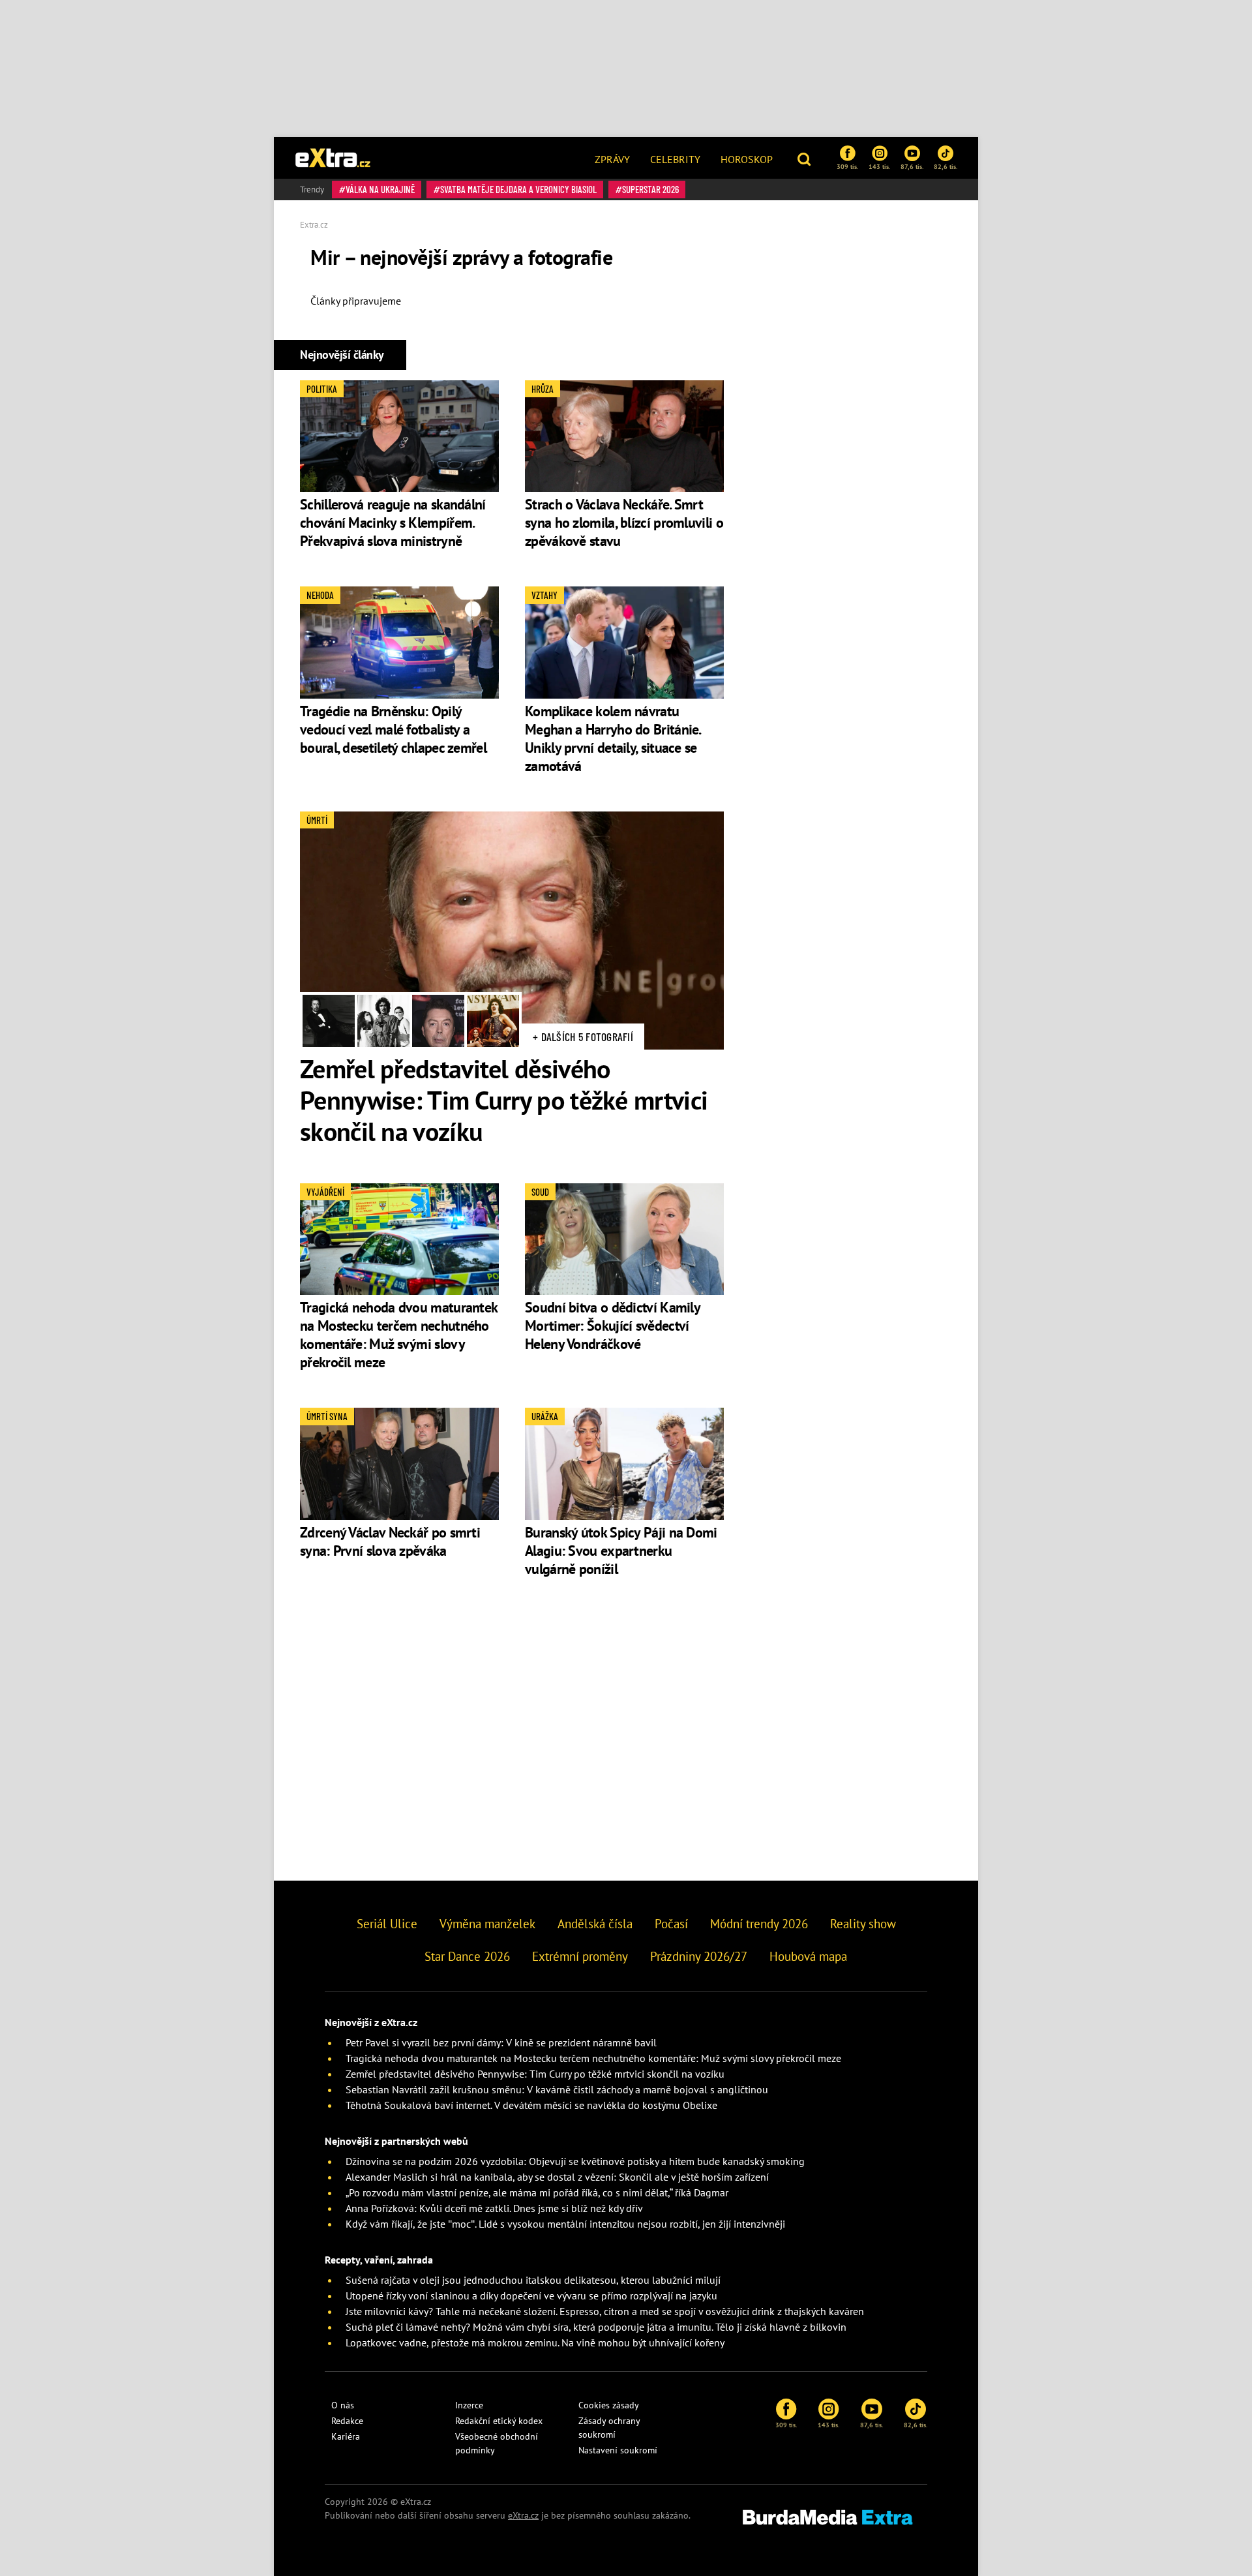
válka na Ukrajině (380, 189)
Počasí (671, 1924)
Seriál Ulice (387, 1924)
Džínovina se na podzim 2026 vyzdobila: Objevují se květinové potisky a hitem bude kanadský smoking (575, 2161)
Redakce (347, 2421)
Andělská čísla (595, 1924)
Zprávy (612, 159)
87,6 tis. (912, 166)
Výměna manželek (487, 1924)
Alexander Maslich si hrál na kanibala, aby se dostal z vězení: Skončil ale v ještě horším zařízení (557, 2177)
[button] (806, 158)
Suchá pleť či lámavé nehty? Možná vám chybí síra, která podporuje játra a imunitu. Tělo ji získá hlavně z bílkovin (596, 2327)
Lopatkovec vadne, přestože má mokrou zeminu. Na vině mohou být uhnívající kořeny (535, 2342)
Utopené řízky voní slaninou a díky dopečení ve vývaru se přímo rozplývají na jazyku (531, 2296)
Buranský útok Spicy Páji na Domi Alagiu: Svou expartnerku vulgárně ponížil (621, 1551)
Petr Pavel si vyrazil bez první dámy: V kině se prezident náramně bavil (501, 2042)
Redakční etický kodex (499, 2421)
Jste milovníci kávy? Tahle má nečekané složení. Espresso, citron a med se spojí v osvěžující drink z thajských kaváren (605, 2311)
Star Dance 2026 (467, 1956)
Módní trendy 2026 (759, 1924)
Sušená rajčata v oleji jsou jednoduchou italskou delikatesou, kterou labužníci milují (533, 2280)
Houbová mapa (808, 1956)
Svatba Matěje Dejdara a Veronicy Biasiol (518, 189)
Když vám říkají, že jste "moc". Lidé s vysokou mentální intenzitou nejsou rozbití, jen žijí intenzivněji (565, 2224)
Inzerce (469, 2405)
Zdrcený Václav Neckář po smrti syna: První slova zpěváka (390, 1541)
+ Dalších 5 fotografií (583, 1037)
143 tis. (879, 166)
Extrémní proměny (580, 1956)
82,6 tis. (946, 166)
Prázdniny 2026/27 (699, 1956)
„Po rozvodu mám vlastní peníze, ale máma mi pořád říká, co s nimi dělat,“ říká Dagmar (537, 2192)
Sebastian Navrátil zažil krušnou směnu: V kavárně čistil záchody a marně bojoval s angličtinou (557, 2089)
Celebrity (675, 159)
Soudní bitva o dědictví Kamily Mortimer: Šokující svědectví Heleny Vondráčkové (612, 1326)
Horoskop (747, 159)
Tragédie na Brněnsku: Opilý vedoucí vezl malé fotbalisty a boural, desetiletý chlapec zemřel (393, 729)
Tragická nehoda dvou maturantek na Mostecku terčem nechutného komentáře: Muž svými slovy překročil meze (398, 1335)
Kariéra (346, 2436)
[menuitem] (612, 158)
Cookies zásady (609, 2405)
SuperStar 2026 (650, 189)
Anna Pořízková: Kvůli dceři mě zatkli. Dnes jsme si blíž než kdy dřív (494, 2208)
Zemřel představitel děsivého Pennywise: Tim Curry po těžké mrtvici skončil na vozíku (504, 1100)
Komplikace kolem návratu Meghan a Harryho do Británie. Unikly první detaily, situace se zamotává (613, 738)
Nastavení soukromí (618, 2450)
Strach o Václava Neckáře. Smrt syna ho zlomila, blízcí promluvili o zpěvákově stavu (624, 523)
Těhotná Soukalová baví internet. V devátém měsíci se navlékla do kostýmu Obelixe (531, 2105)
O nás (343, 2405)
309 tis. (847, 166)
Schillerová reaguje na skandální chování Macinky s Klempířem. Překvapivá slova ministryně (393, 523)
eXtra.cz (523, 2515)
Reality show (863, 1924)
